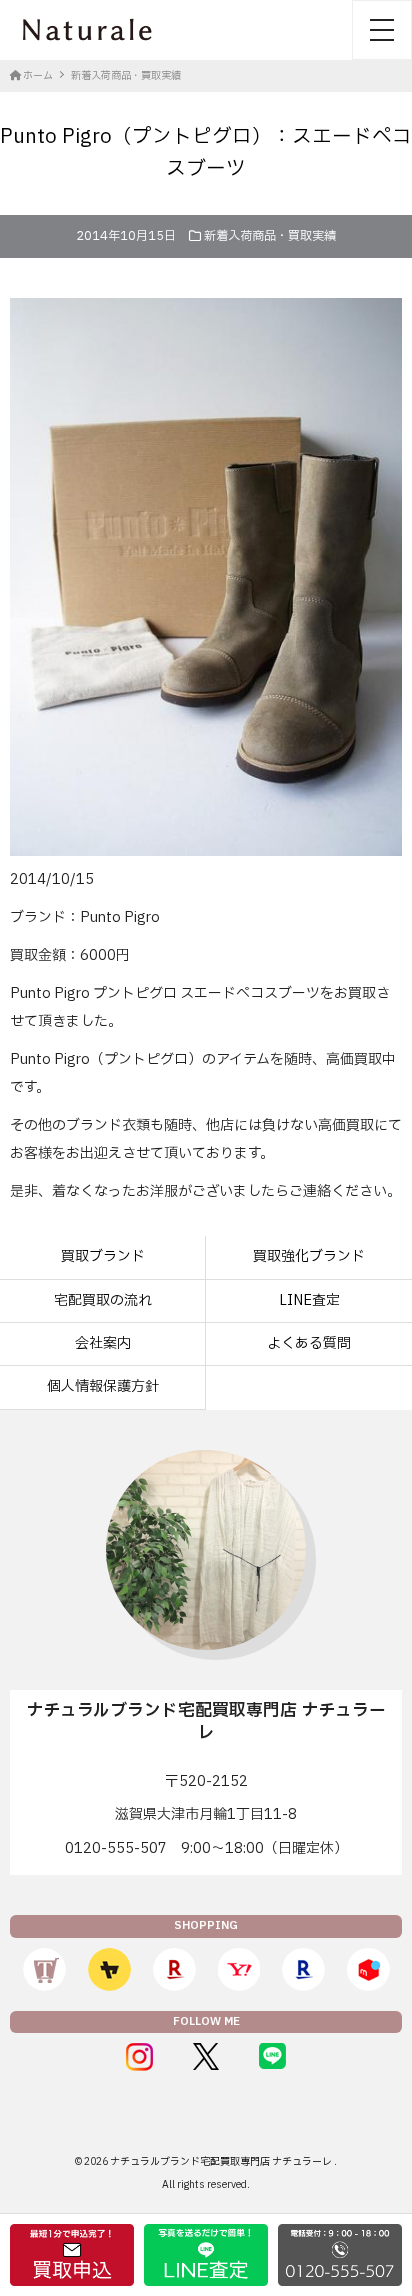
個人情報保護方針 (103, 1386)
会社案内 (103, 1343)
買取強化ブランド (309, 1256)
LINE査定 (309, 1300)
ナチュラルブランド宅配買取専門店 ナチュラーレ (222, 2161)
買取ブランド (103, 1256)
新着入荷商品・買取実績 (270, 236)
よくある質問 (309, 1343)
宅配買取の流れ (103, 1300)
